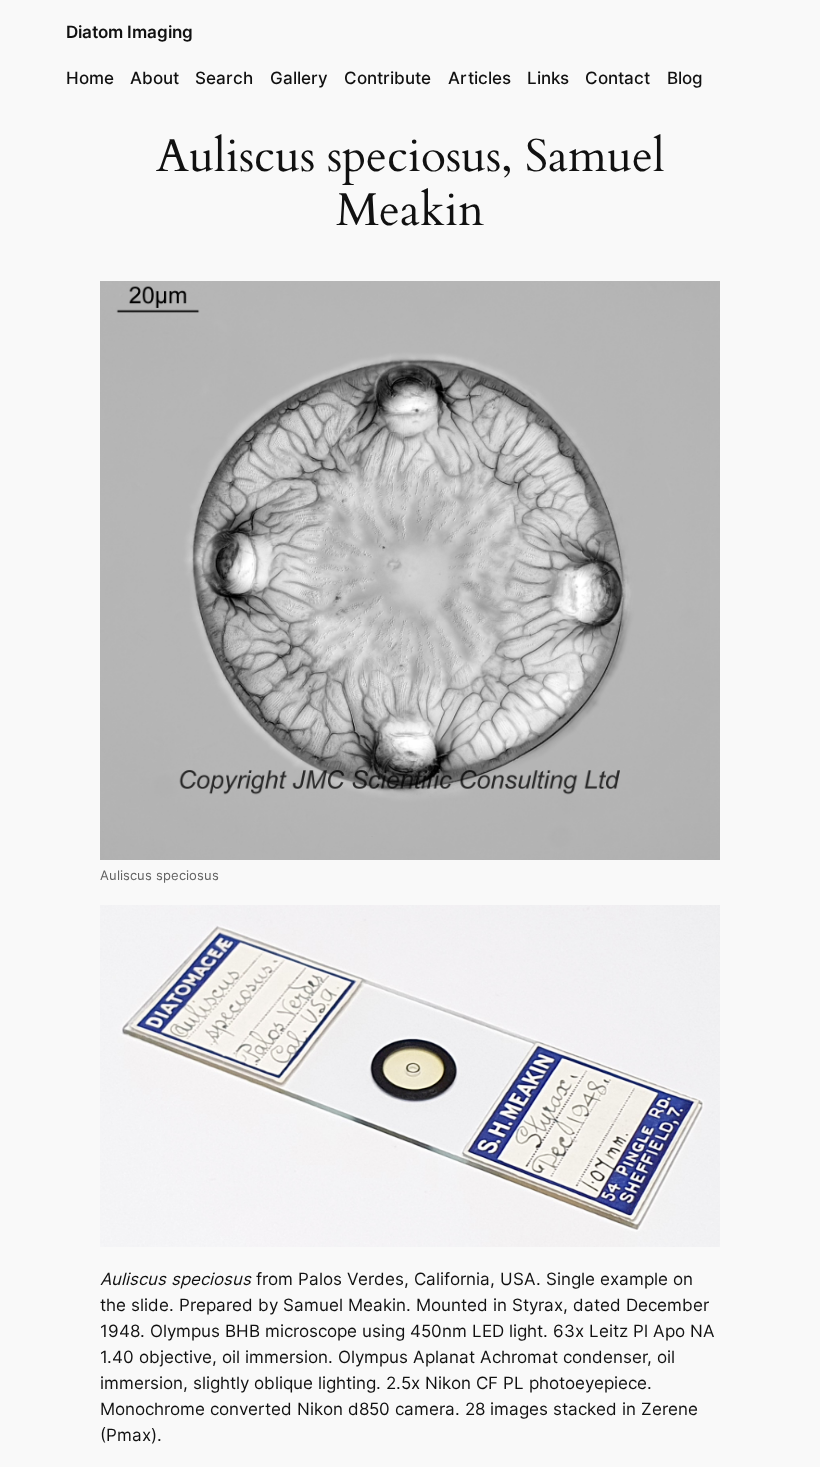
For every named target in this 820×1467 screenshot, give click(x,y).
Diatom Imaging (129, 32)
